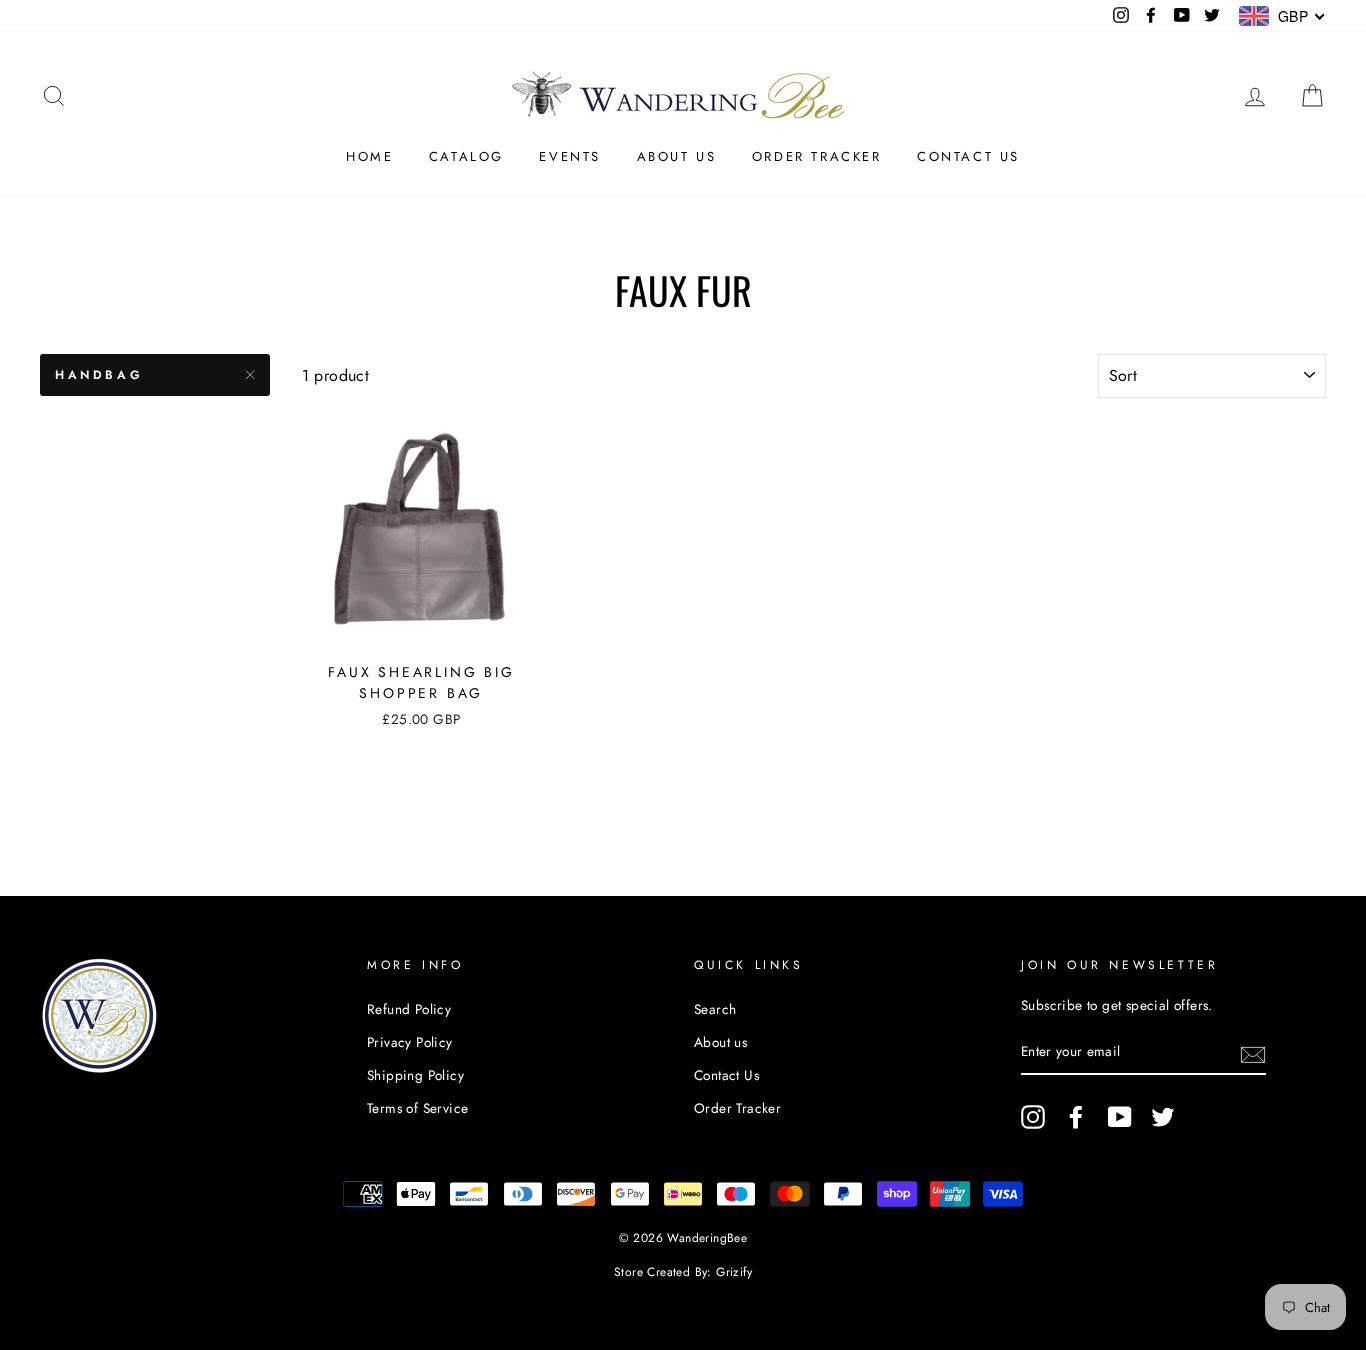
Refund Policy (409, 1009)
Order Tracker (817, 156)
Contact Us (968, 156)
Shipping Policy (415, 1075)
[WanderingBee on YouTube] (1120, 1117)
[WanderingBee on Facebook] (1076, 1117)
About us (677, 156)
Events (570, 156)
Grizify (734, 1272)
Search (715, 1009)
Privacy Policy (410, 1042)
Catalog (466, 156)
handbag (99, 375)
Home (369, 156)
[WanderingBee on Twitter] (1163, 1117)
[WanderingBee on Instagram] (1033, 1117)
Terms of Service (417, 1108)
